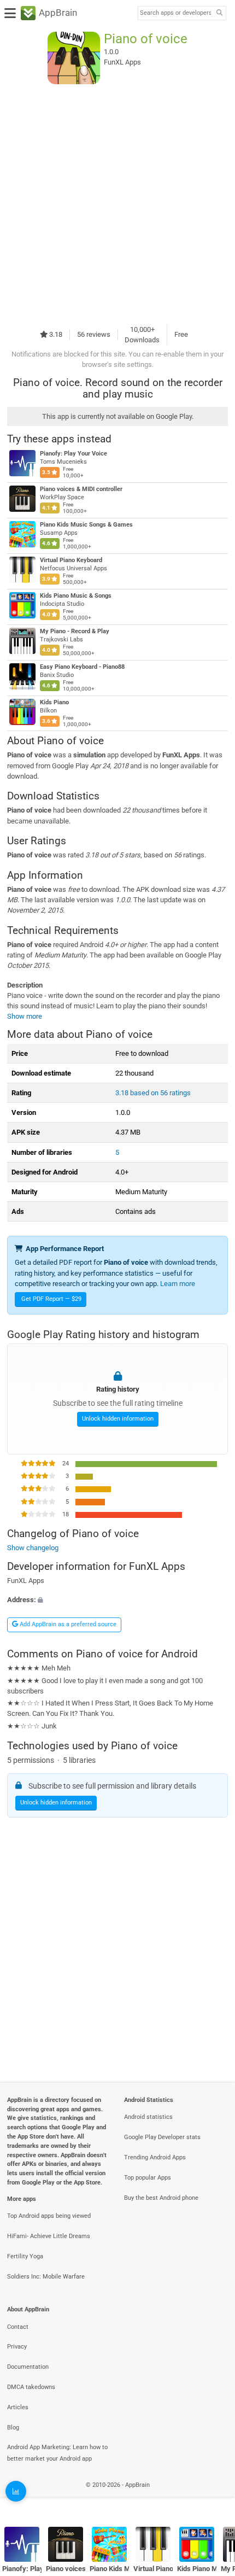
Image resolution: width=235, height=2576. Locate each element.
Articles (18, 2407)
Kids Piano (54, 702)
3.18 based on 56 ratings (153, 1093)
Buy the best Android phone (161, 2198)
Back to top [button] (213, 2496)
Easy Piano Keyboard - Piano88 (82, 667)
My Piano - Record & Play (75, 631)
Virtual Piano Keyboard (71, 560)
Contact (18, 2327)
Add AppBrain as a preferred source (67, 1624)
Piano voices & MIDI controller (81, 489)
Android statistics (148, 2117)
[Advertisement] (117, 204)
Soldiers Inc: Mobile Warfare (46, 2277)
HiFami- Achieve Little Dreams (49, 2236)
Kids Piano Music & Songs (76, 596)
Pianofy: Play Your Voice (74, 454)
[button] (117, 1600)
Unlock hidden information (118, 1419)
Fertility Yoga (25, 2256)
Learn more (178, 1284)
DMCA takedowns (31, 2387)
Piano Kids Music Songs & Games (86, 525)
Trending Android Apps (155, 2157)
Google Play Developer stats (162, 2137)
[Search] (219, 13)
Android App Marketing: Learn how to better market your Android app (57, 2453)
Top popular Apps (148, 2178)
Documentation (28, 2367)
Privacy (17, 2347)
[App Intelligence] (16, 2491)
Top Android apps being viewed (49, 2216)
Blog (13, 2428)
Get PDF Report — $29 (51, 1299)
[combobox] (175, 13)
